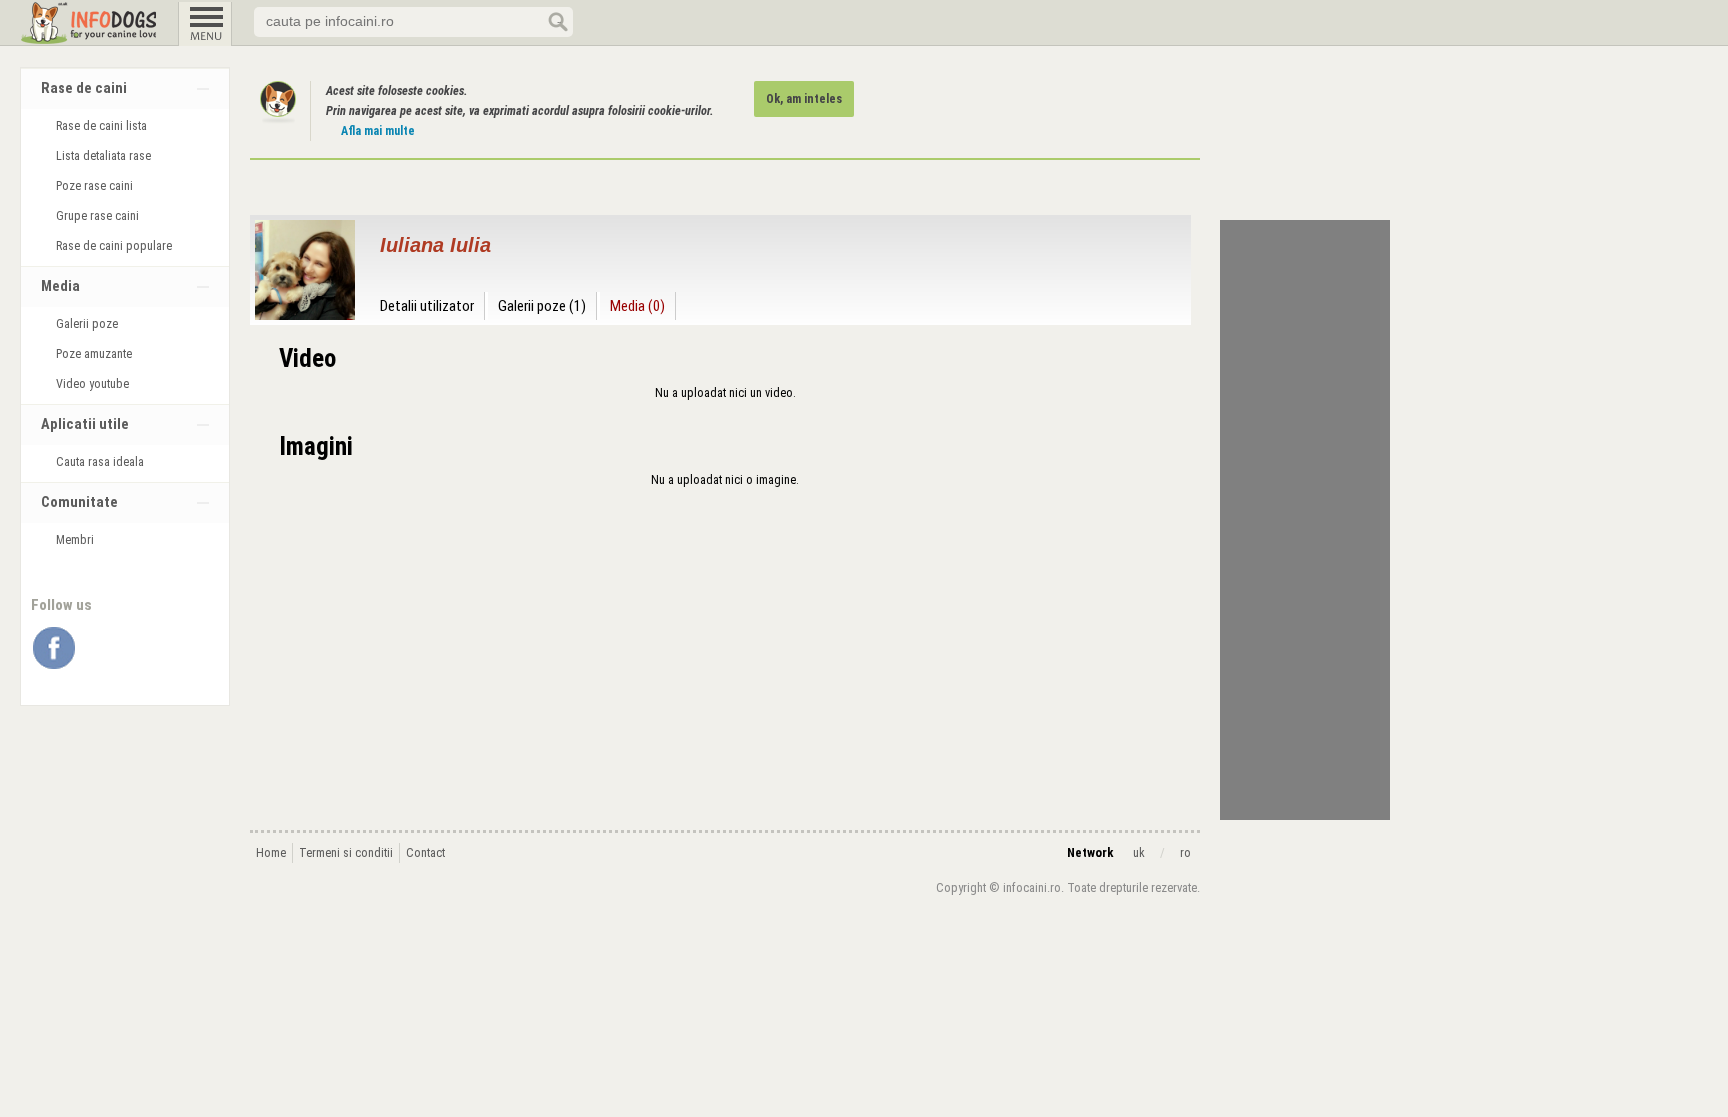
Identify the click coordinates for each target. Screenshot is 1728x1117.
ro (1185, 853)
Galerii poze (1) (542, 306)
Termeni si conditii (346, 853)
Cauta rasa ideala (100, 462)
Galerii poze (87, 324)
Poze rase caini (94, 186)
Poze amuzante (94, 354)
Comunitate (79, 502)
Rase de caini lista (101, 126)
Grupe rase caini (97, 216)
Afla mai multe (378, 131)
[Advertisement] (1305, 520)
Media (60, 286)
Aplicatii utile (85, 424)
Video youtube (92, 384)
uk (1139, 853)
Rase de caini (84, 88)
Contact (425, 853)
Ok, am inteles (804, 99)
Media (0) (637, 306)
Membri (75, 540)
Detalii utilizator (427, 306)
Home (271, 853)
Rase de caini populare (114, 246)
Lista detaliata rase (103, 156)
